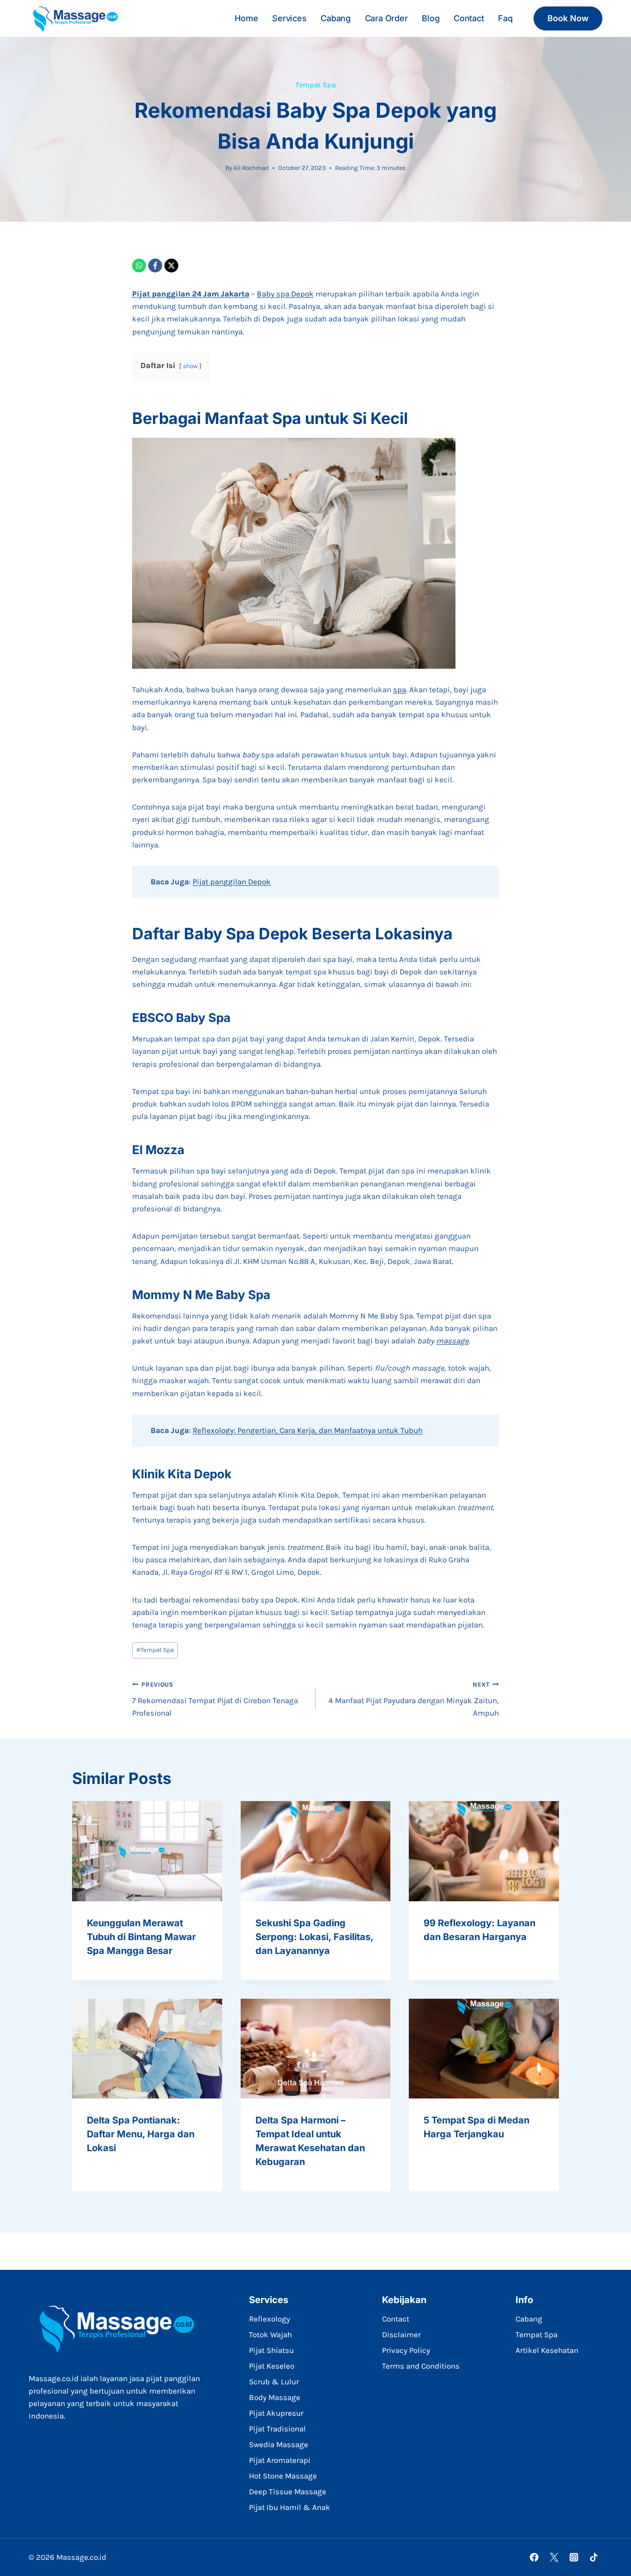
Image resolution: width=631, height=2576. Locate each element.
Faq (505, 18)
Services (289, 18)
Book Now (568, 18)
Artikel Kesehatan (547, 2350)
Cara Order (386, 18)
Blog (431, 18)
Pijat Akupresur (276, 2413)
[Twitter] (554, 2557)
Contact (469, 18)
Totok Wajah (270, 2334)
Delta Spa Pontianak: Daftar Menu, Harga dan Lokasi (141, 2134)
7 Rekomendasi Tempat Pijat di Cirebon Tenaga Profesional (215, 1699)
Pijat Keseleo (272, 2366)
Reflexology (270, 2319)
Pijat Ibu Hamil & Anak (290, 2507)
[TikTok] (594, 2557)
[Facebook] (155, 266)
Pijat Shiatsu (271, 2350)
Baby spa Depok (285, 294)
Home (246, 18)
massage (452, 1341)
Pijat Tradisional (277, 2429)
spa (400, 689)
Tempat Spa (315, 85)
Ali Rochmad (251, 168)
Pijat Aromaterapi (280, 2460)
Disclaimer (401, 2334)
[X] (171, 266)
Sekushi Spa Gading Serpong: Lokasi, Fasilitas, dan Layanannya (314, 1937)
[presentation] (147, 1851)
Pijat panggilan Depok (232, 882)
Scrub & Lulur (274, 2382)
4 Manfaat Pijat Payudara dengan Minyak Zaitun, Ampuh (414, 1699)
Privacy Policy (406, 2350)
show (190, 366)
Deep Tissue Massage (288, 2491)
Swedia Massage (279, 2444)
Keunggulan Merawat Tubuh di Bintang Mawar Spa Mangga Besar (141, 1937)
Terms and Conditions (421, 2366)
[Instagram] (574, 2557)
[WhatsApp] (139, 266)
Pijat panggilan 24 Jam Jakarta (191, 294)
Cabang (336, 18)
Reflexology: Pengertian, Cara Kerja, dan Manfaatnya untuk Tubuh (308, 1430)
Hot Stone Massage (283, 2476)
